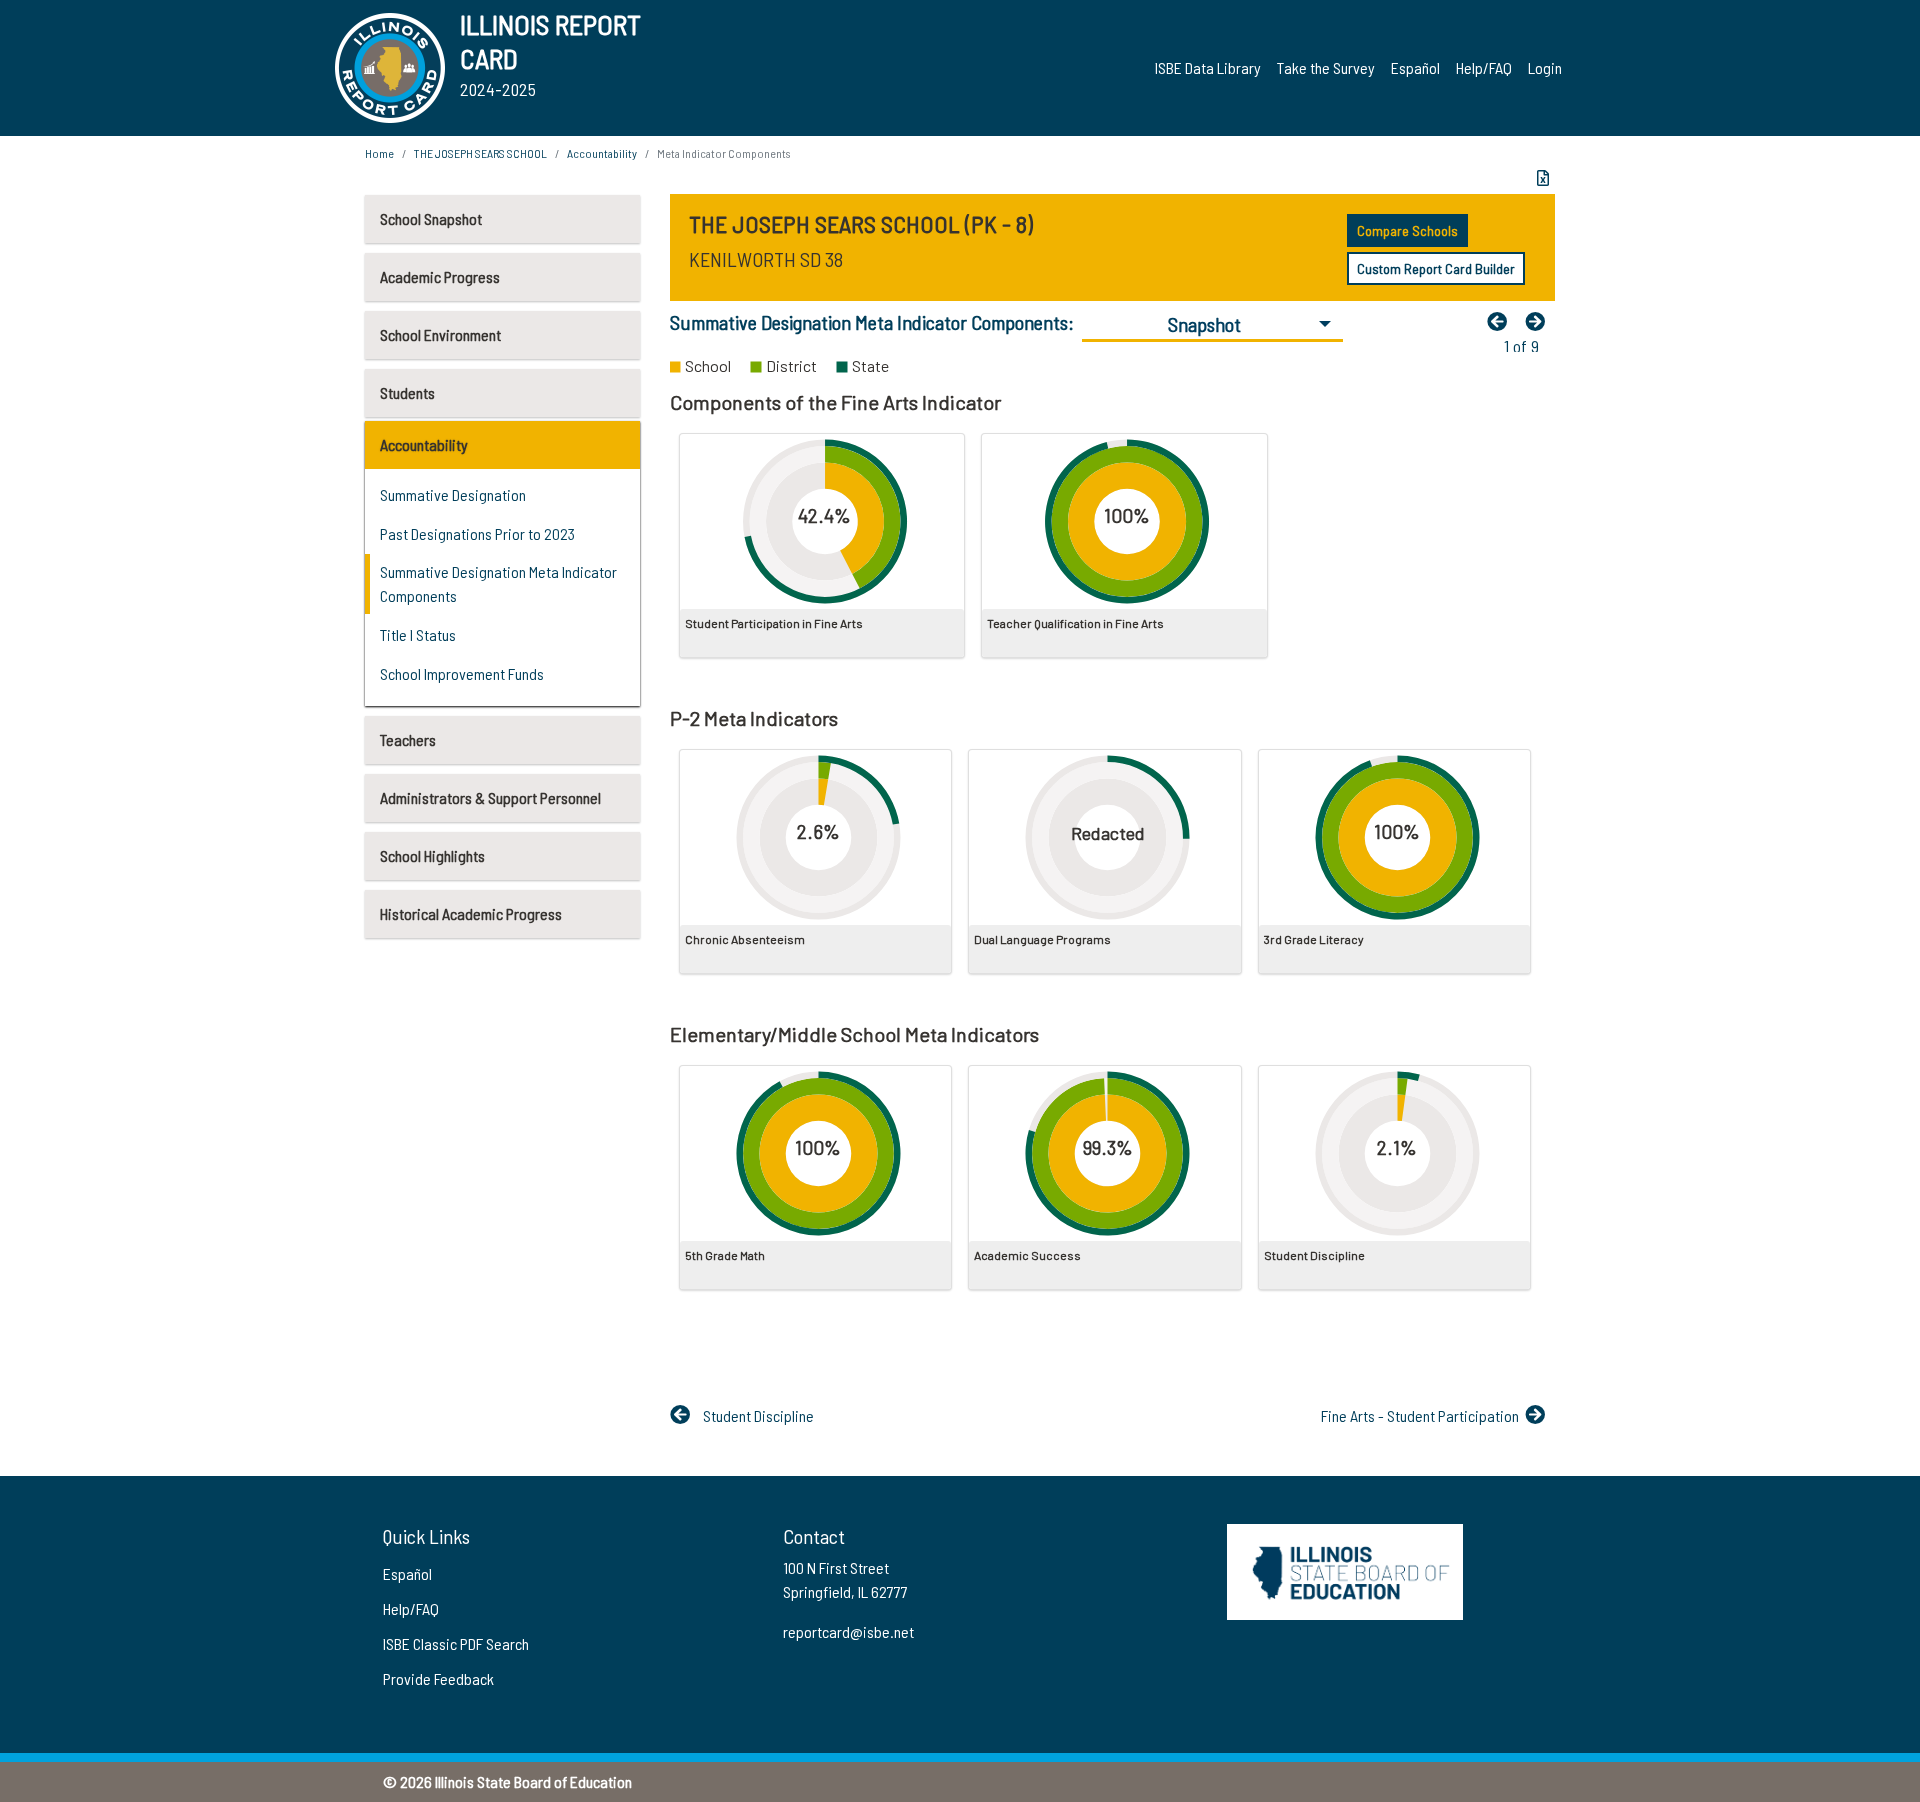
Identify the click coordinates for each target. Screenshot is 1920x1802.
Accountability (424, 444)
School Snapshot (431, 218)
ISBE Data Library (1208, 67)
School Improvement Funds (462, 673)
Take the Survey (1326, 67)
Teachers (408, 739)
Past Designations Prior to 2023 (477, 533)
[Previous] (1502, 321)
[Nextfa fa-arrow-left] (1540, 321)
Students (407, 392)
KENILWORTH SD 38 (766, 259)
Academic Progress (440, 276)
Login (1545, 67)
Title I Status (418, 634)
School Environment (440, 334)
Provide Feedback (438, 1678)
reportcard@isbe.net (848, 1631)
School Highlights (432, 855)
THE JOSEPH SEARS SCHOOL (480, 153)
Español (1415, 67)
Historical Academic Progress (471, 913)
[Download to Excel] (1543, 178)
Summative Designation (453, 494)
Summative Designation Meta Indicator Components (498, 583)
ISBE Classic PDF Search (456, 1643)
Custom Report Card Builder (1436, 268)
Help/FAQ (1484, 67)
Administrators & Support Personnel (490, 797)
